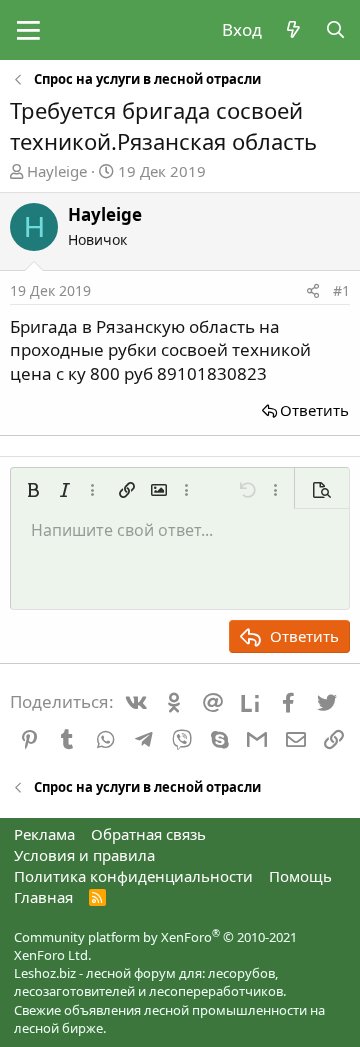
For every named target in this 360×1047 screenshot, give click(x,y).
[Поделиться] (313, 291)
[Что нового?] (293, 30)
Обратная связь (148, 834)
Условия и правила (84, 855)
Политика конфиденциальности (133, 876)
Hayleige (57, 171)
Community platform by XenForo (155, 946)
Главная (43, 897)
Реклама (44, 834)
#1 (341, 290)
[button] (28, 30)
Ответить (314, 410)
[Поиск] (335, 30)
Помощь (300, 876)
